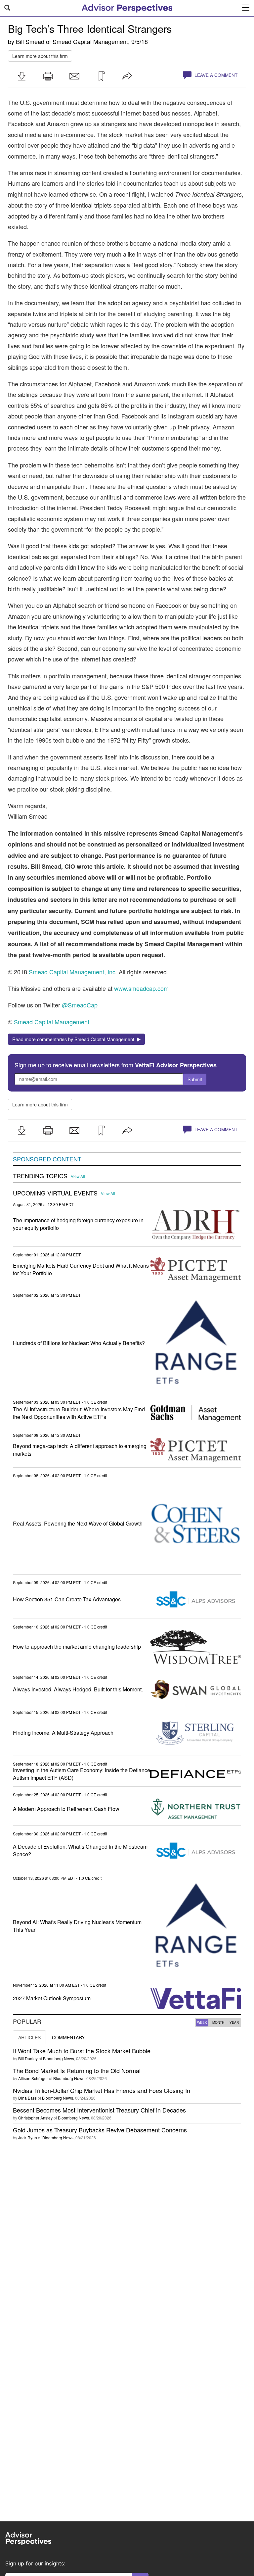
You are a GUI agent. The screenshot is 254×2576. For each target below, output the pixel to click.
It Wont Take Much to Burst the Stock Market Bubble (82, 2051)
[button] (21, 76)
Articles (29, 2037)
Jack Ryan (28, 2138)
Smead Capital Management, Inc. (73, 972)
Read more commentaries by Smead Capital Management (75, 1039)
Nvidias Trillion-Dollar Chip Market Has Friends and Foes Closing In (102, 2090)
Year (234, 2022)
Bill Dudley (28, 2058)
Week (202, 2022)
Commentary (68, 2037)
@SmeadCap (80, 1005)
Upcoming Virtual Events (55, 1193)
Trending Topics (40, 1176)
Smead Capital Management (90, 41)
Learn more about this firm (40, 56)
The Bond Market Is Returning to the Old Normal (77, 2070)
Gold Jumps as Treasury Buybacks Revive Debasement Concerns (100, 2130)
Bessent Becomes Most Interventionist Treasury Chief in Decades (99, 2110)
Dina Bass (27, 2098)
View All (78, 1176)
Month (218, 2022)
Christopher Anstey (35, 2118)
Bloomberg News (59, 2058)
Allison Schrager (33, 2078)
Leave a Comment (215, 75)
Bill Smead (30, 41)
